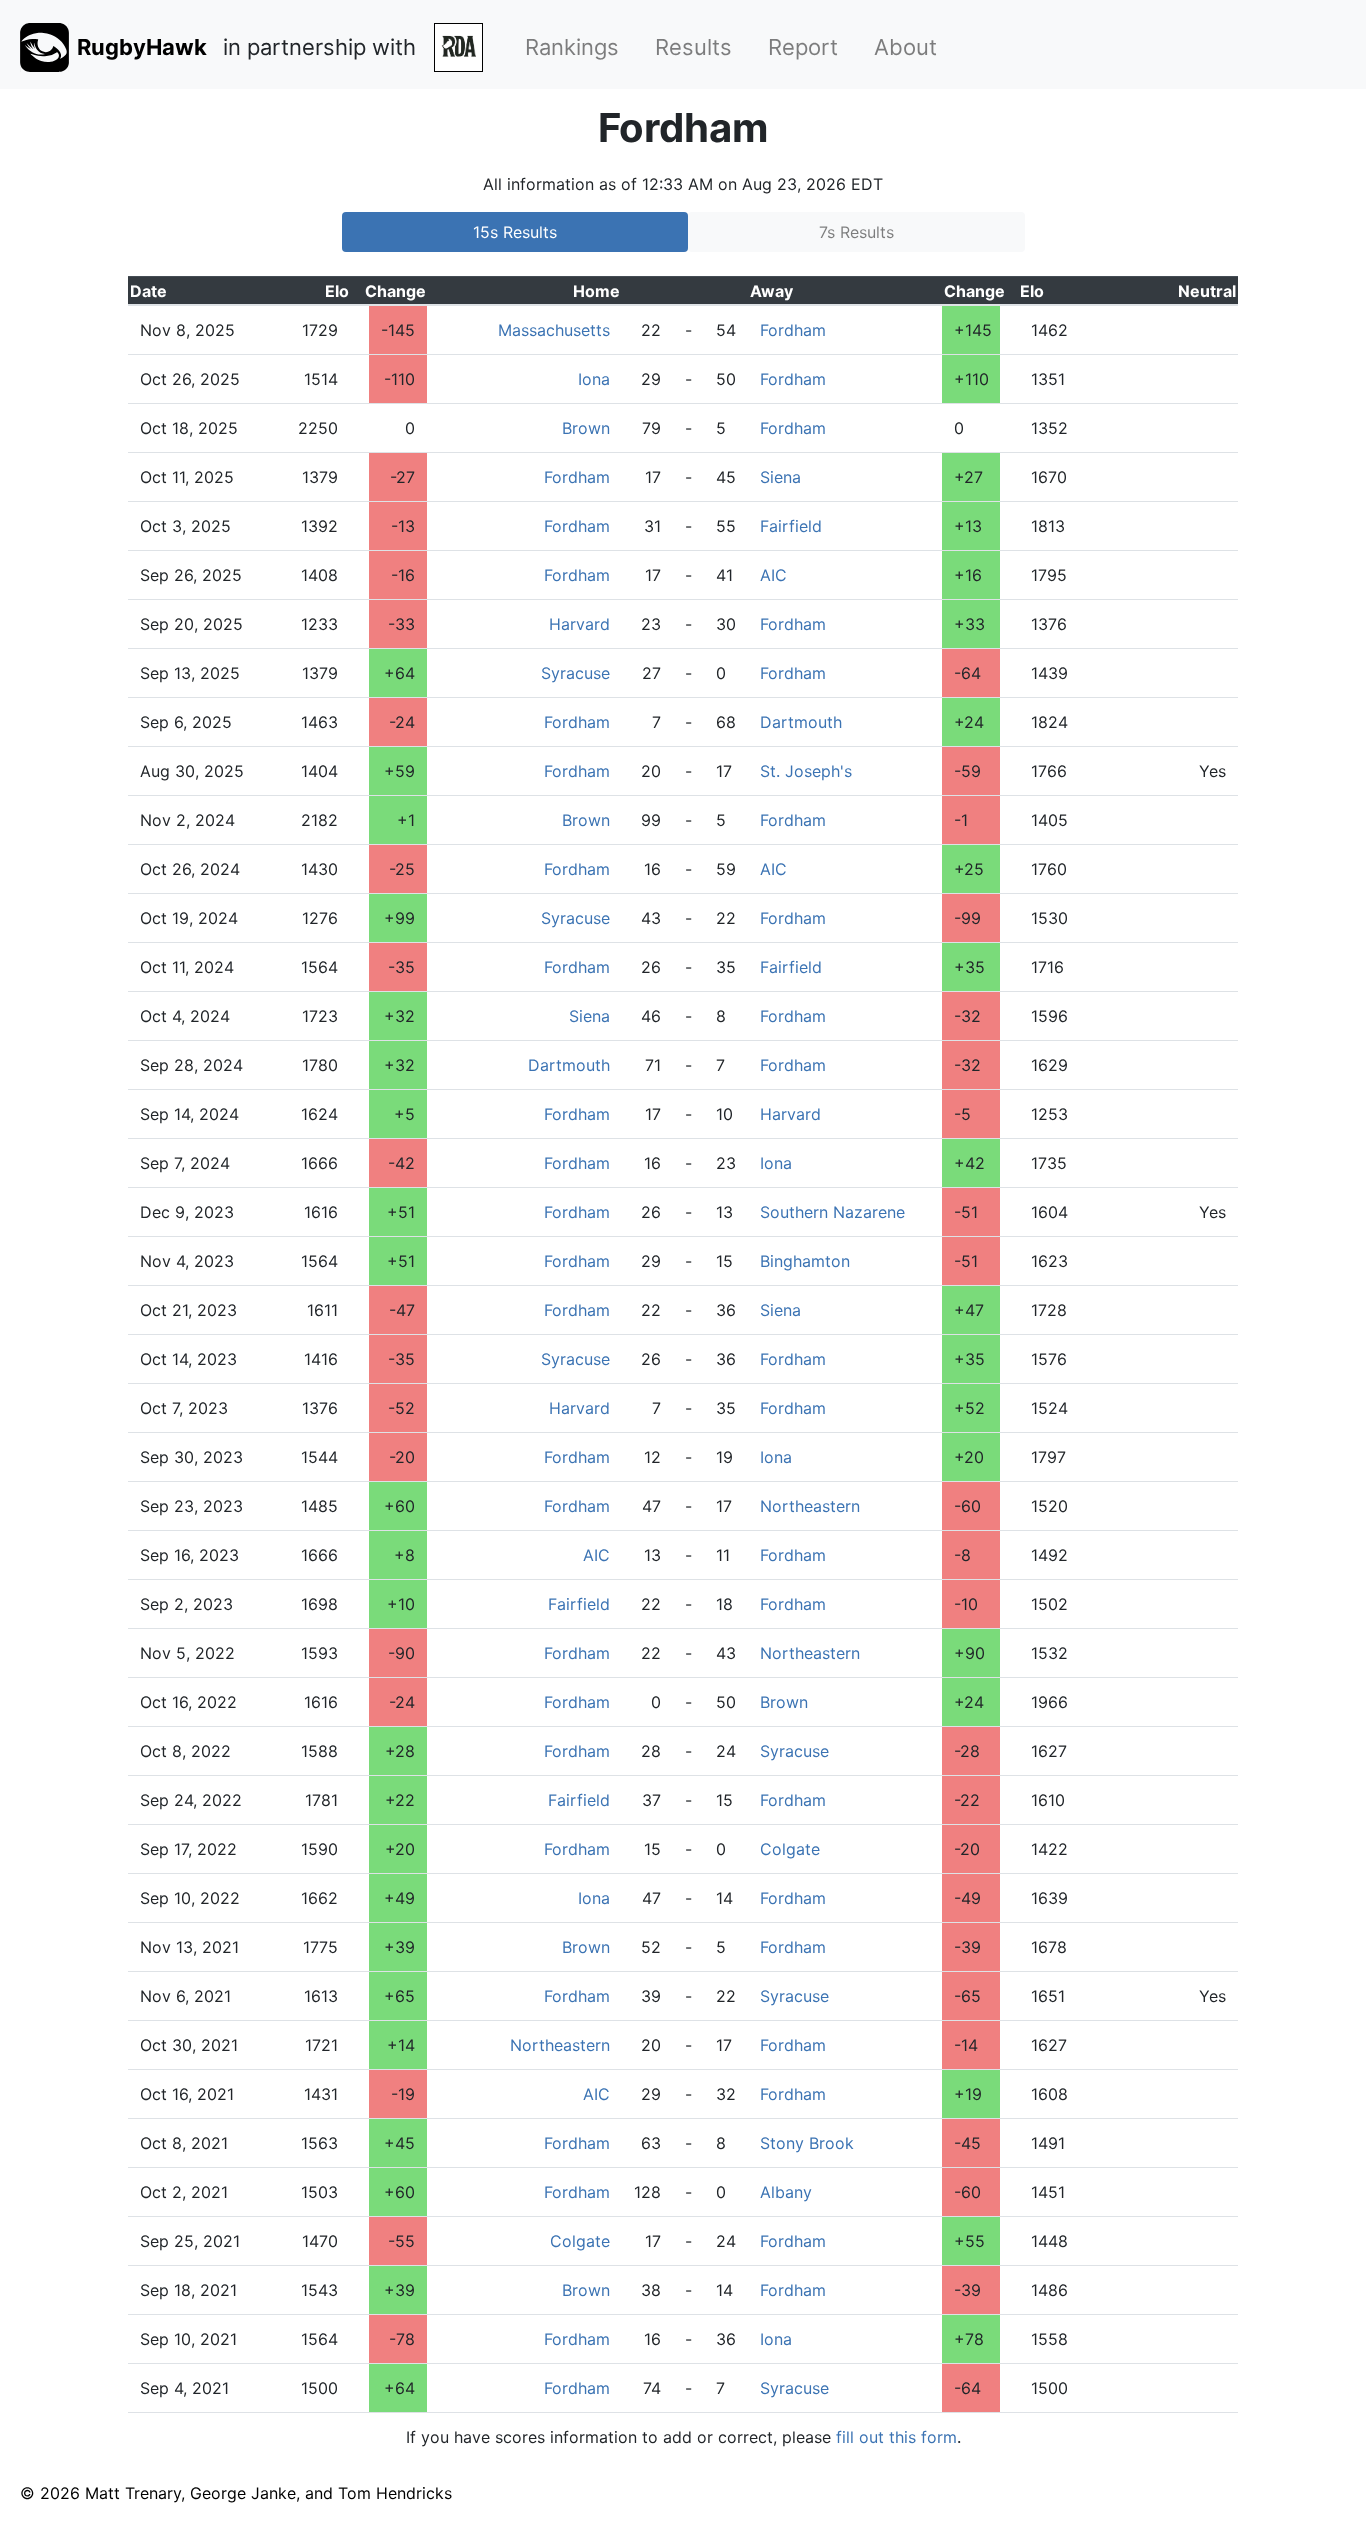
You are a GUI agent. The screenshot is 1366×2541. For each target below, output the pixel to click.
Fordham (793, 330)
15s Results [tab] (515, 232)
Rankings (572, 47)
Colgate (790, 1849)
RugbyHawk (142, 47)
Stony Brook (807, 2143)
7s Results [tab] (856, 232)
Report (803, 47)
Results (693, 47)
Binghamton (805, 1261)
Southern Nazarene (832, 1212)
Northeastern (810, 1506)
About (905, 47)
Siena (780, 477)
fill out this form (896, 2437)
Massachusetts (554, 330)
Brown (586, 428)
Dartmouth (801, 722)
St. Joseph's (806, 771)
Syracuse (575, 673)
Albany (786, 2192)
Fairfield (791, 526)
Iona (594, 379)
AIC (773, 575)
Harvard (579, 624)
